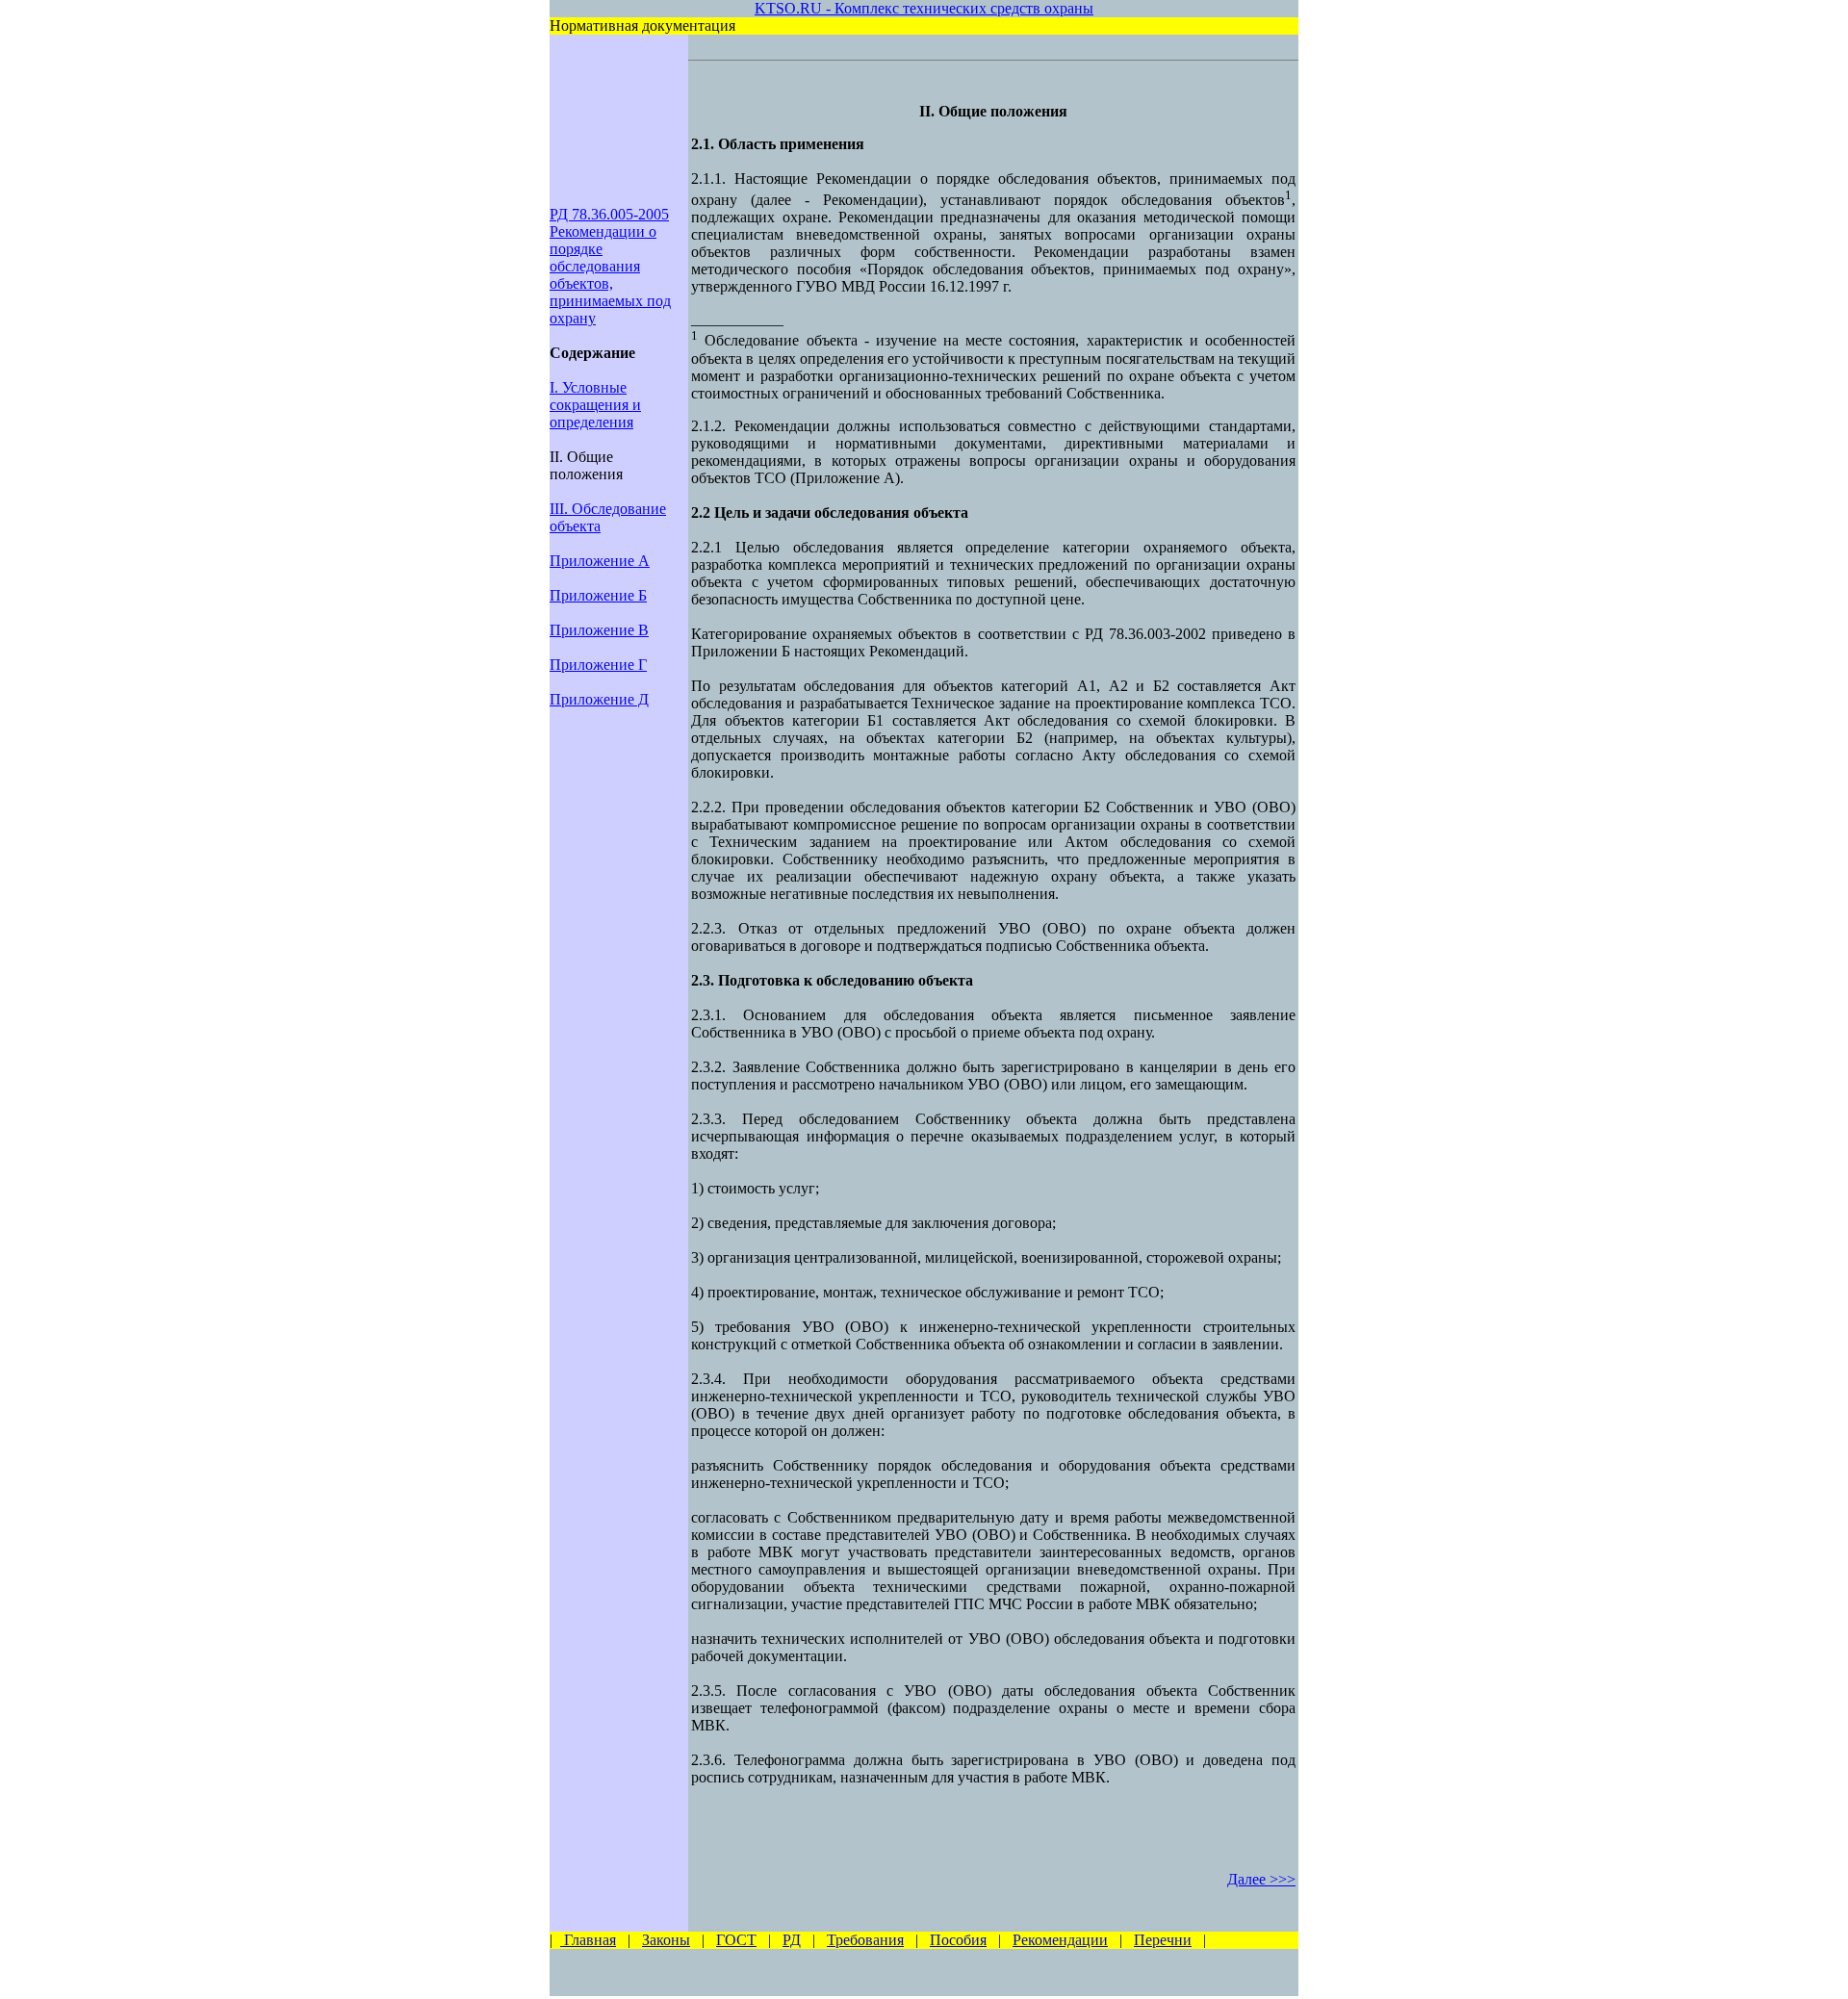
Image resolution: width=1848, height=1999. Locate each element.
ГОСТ (736, 1940)
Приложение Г (598, 665)
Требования (865, 1940)
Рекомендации (1060, 1940)
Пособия (958, 1940)
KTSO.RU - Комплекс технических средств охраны (924, 8)
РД (792, 1940)
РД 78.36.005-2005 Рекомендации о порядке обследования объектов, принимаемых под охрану (610, 266)
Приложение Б (598, 595)
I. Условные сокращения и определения (595, 405)
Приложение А (600, 561)
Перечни (1163, 1940)
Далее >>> (1261, 1879)
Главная (588, 1940)
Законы (666, 1940)
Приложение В (599, 630)
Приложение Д (599, 699)
